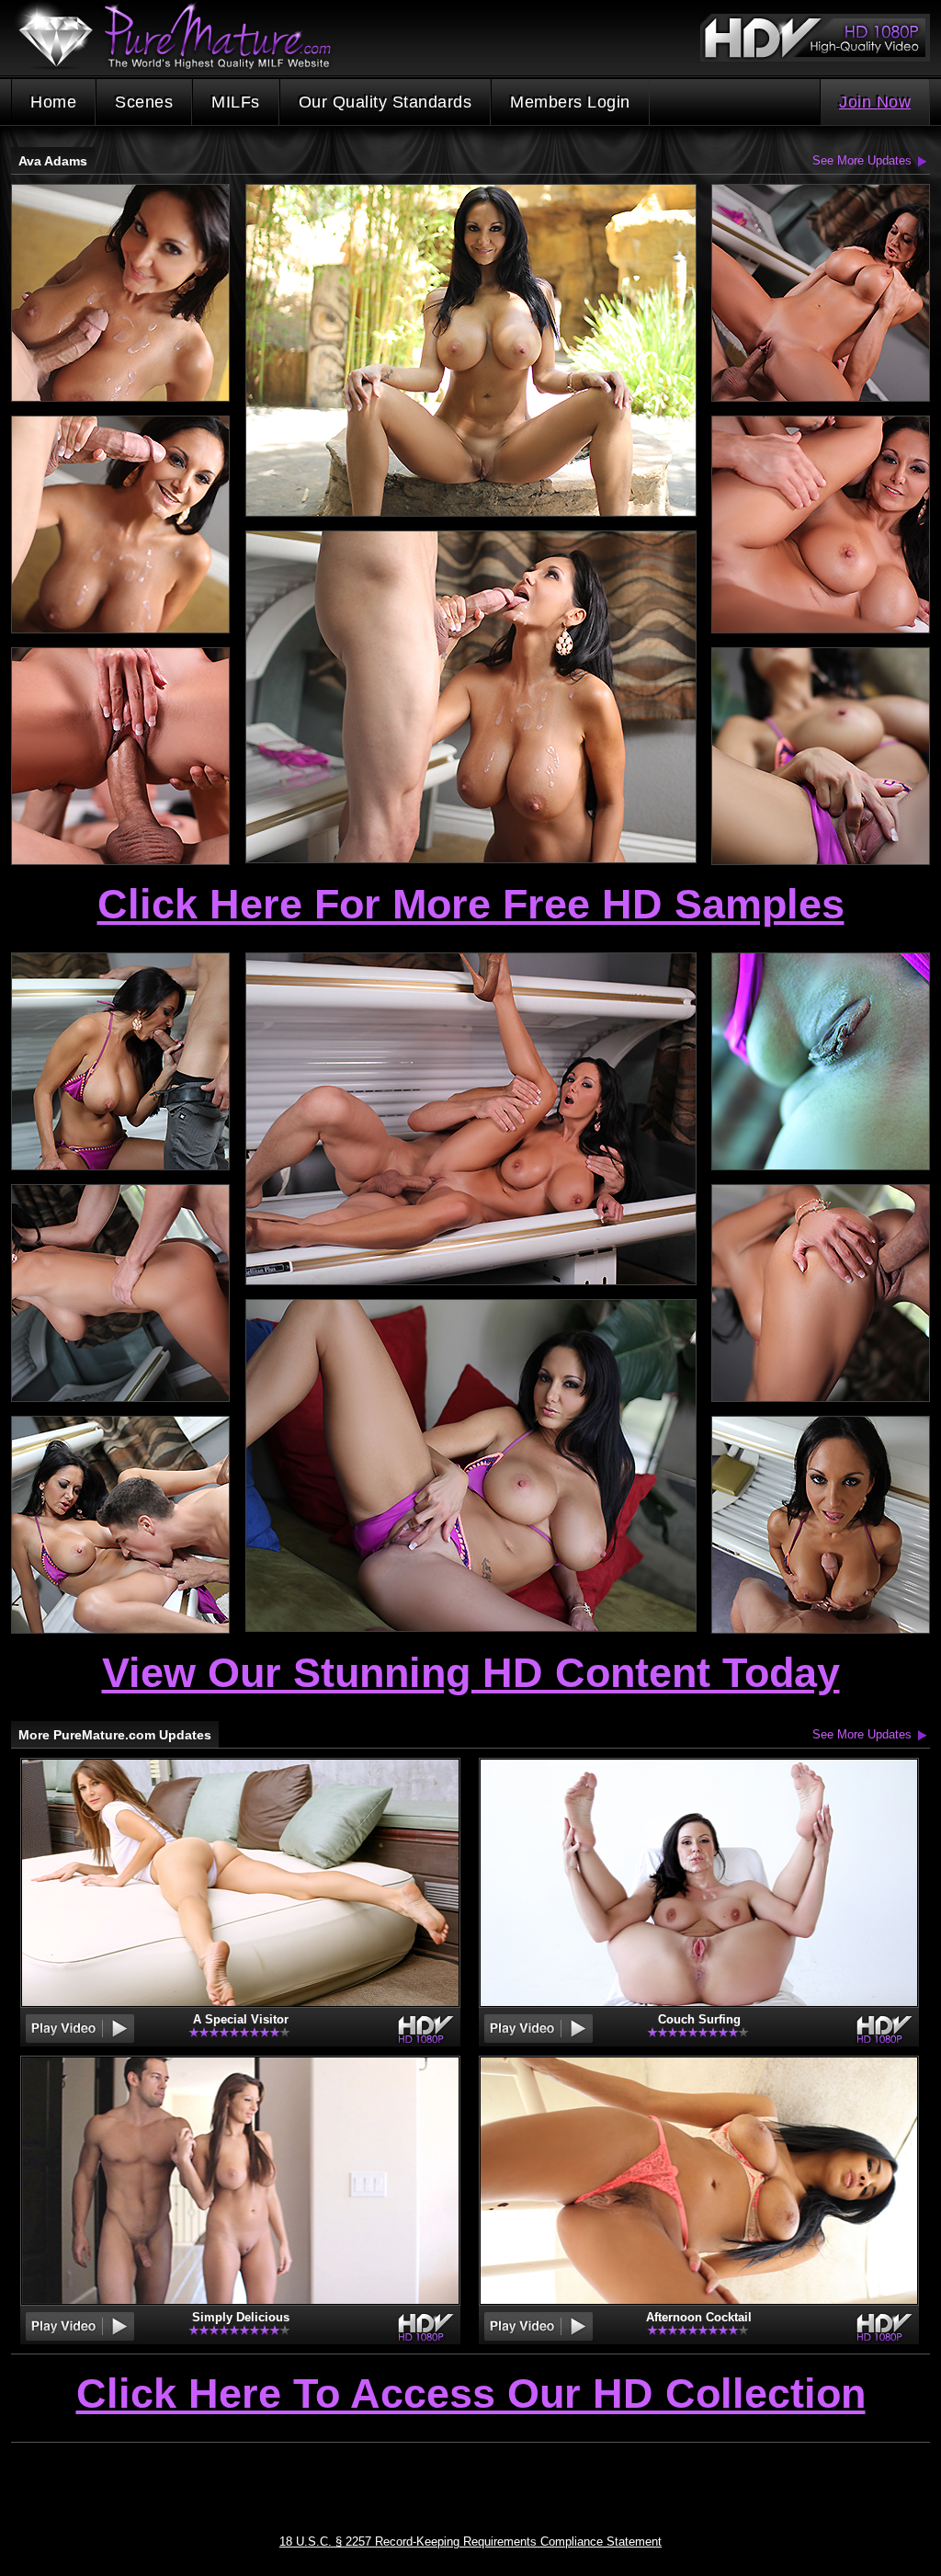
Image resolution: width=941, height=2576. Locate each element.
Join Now (875, 102)
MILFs (236, 102)
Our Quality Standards (385, 102)
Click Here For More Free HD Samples (471, 904)
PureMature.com (184, 36)
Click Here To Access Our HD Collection (471, 2395)
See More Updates (862, 160)
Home (53, 102)
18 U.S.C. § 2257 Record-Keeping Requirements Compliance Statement (470, 2542)
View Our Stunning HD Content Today (471, 1673)
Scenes (144, 102)
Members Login (570, 102)
